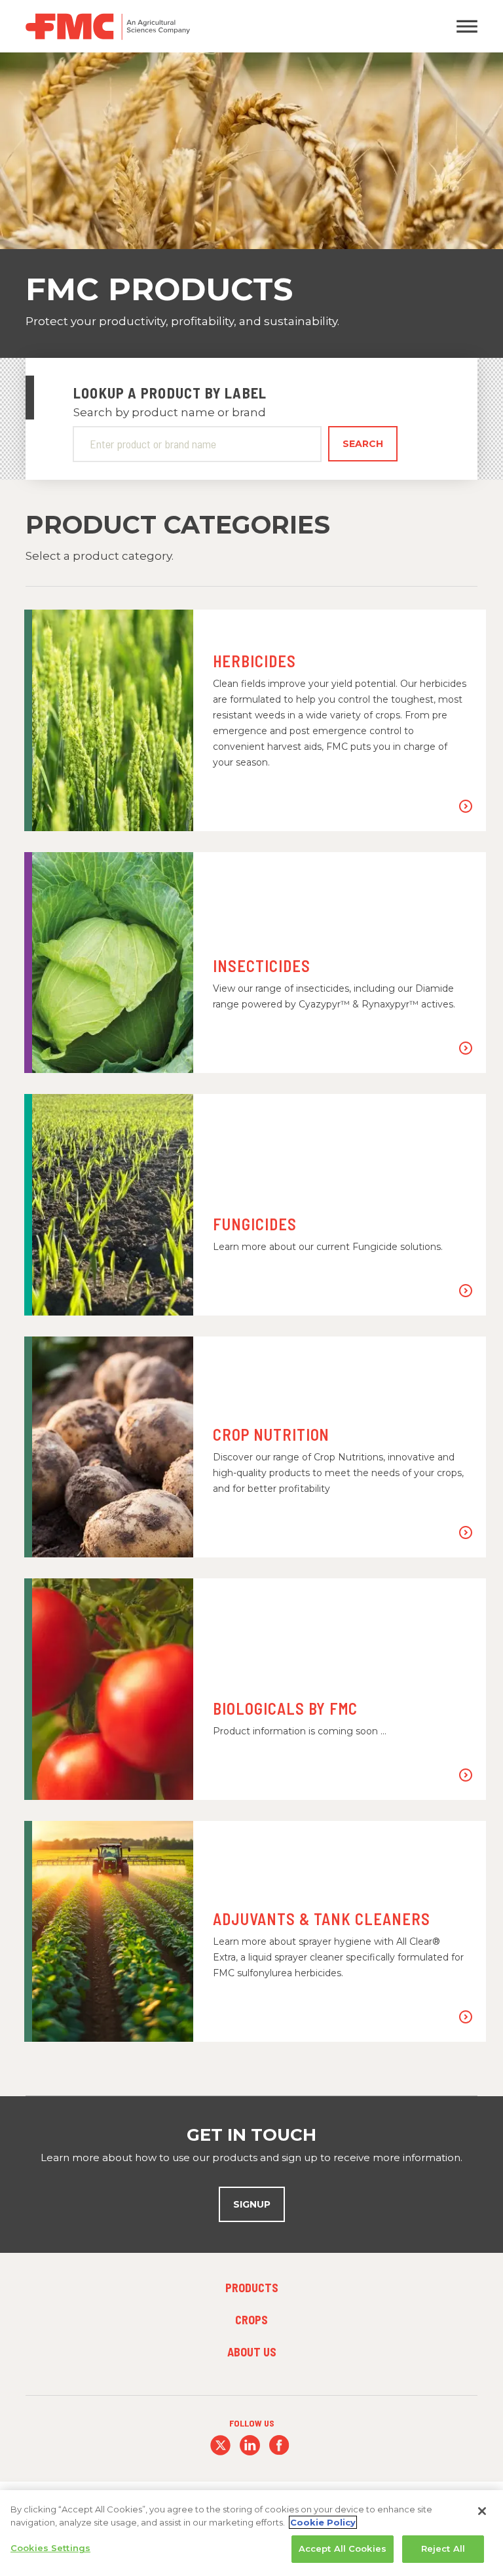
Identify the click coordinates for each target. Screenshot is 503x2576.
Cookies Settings (50, 2548)
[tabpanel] (251, 205)
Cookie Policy (323, 2522)
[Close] (482, 2511)
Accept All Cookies (343, 2548)
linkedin (250, 2445)
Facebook (279, 2445)
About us (252, 2352)
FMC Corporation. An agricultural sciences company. (193, 26)
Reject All (443, 2548)
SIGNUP (252, 2204)
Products (252, 2288)
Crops (251, 2320)
